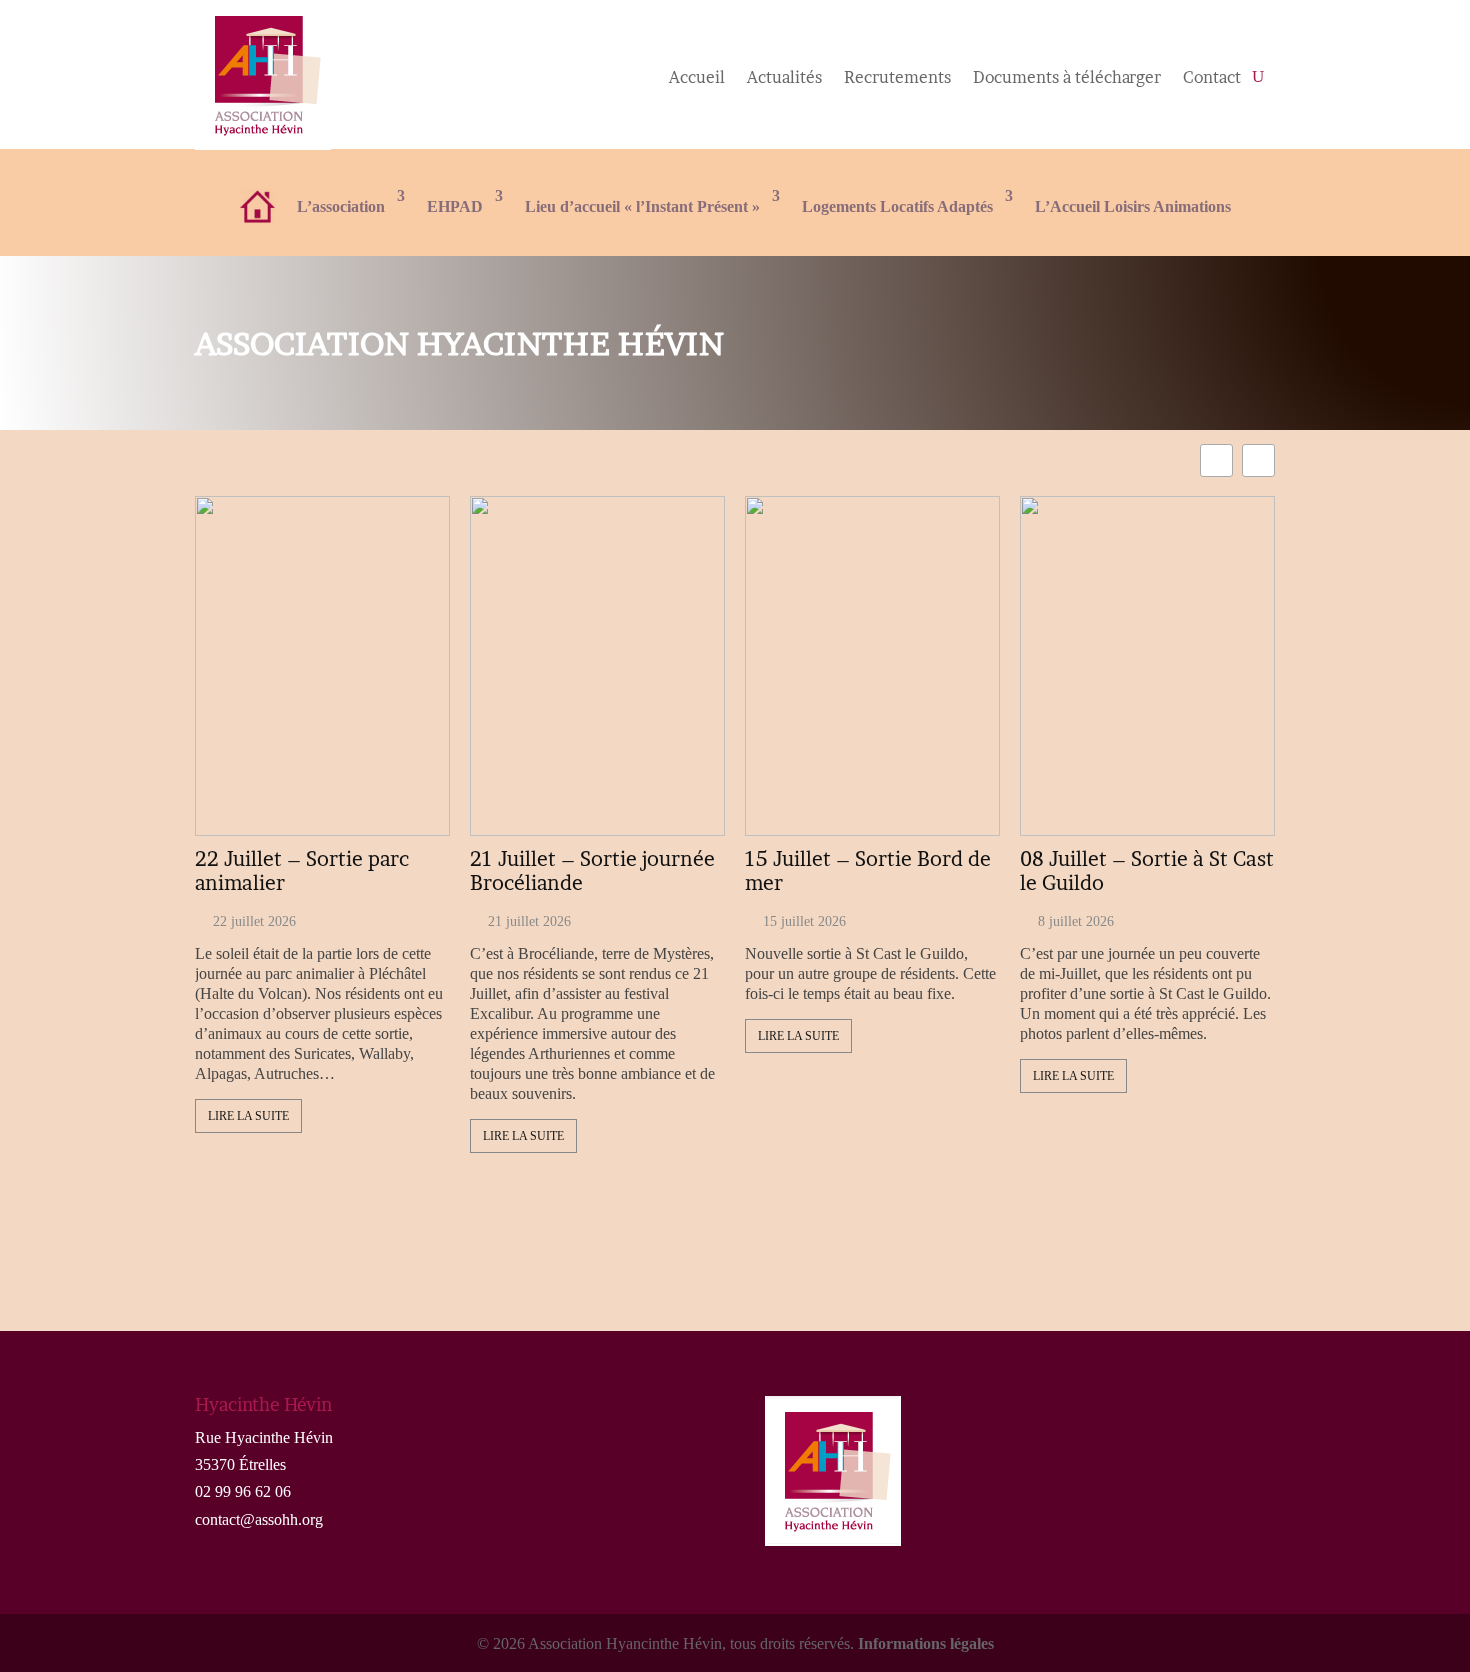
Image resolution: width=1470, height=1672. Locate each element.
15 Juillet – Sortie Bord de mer (868, 871)
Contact (1212, 78)
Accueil (697, 78)
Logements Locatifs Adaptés (897, 206)
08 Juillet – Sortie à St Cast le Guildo (1147, 871)
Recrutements (897, 78)
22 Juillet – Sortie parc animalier (302, 871)
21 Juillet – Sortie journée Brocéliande (592, 871)
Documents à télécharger (1067, 78)
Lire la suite (248, 1116)
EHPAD (455, 206)
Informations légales (926, 1643)
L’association (341, 206)
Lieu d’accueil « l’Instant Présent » (642, 206)
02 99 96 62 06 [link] (243, 1491)
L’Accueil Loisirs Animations (1133, 206)
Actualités (784, 78)
